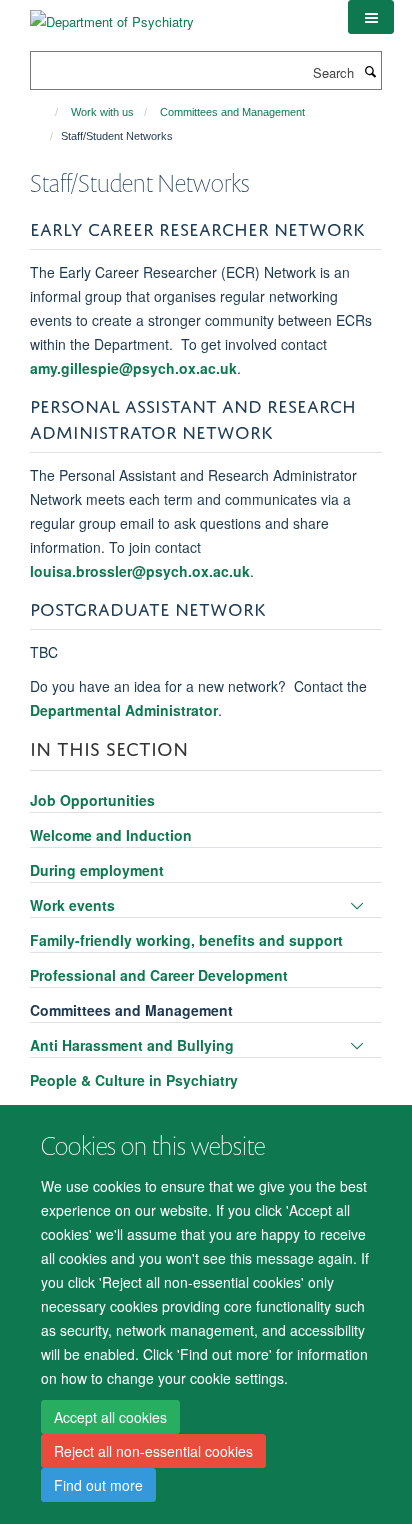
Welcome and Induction (111, 835)
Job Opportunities (92, 800)
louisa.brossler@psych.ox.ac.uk (140, 571)
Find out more (98, 1485)
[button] (371, 17)
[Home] (47, 112)
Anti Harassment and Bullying (132, 1045)
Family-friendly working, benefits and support (186, 940)
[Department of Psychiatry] (112, 14)
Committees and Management (232, 112)
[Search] (370, 71)
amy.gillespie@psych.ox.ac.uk (133, 368)
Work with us (102, 112)
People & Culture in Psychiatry (134, 1080)
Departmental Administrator (124, 710)
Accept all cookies (110, 1417)
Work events (72, 905)
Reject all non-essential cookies (153, 1451)
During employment (97, 870)
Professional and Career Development (159, 975)
